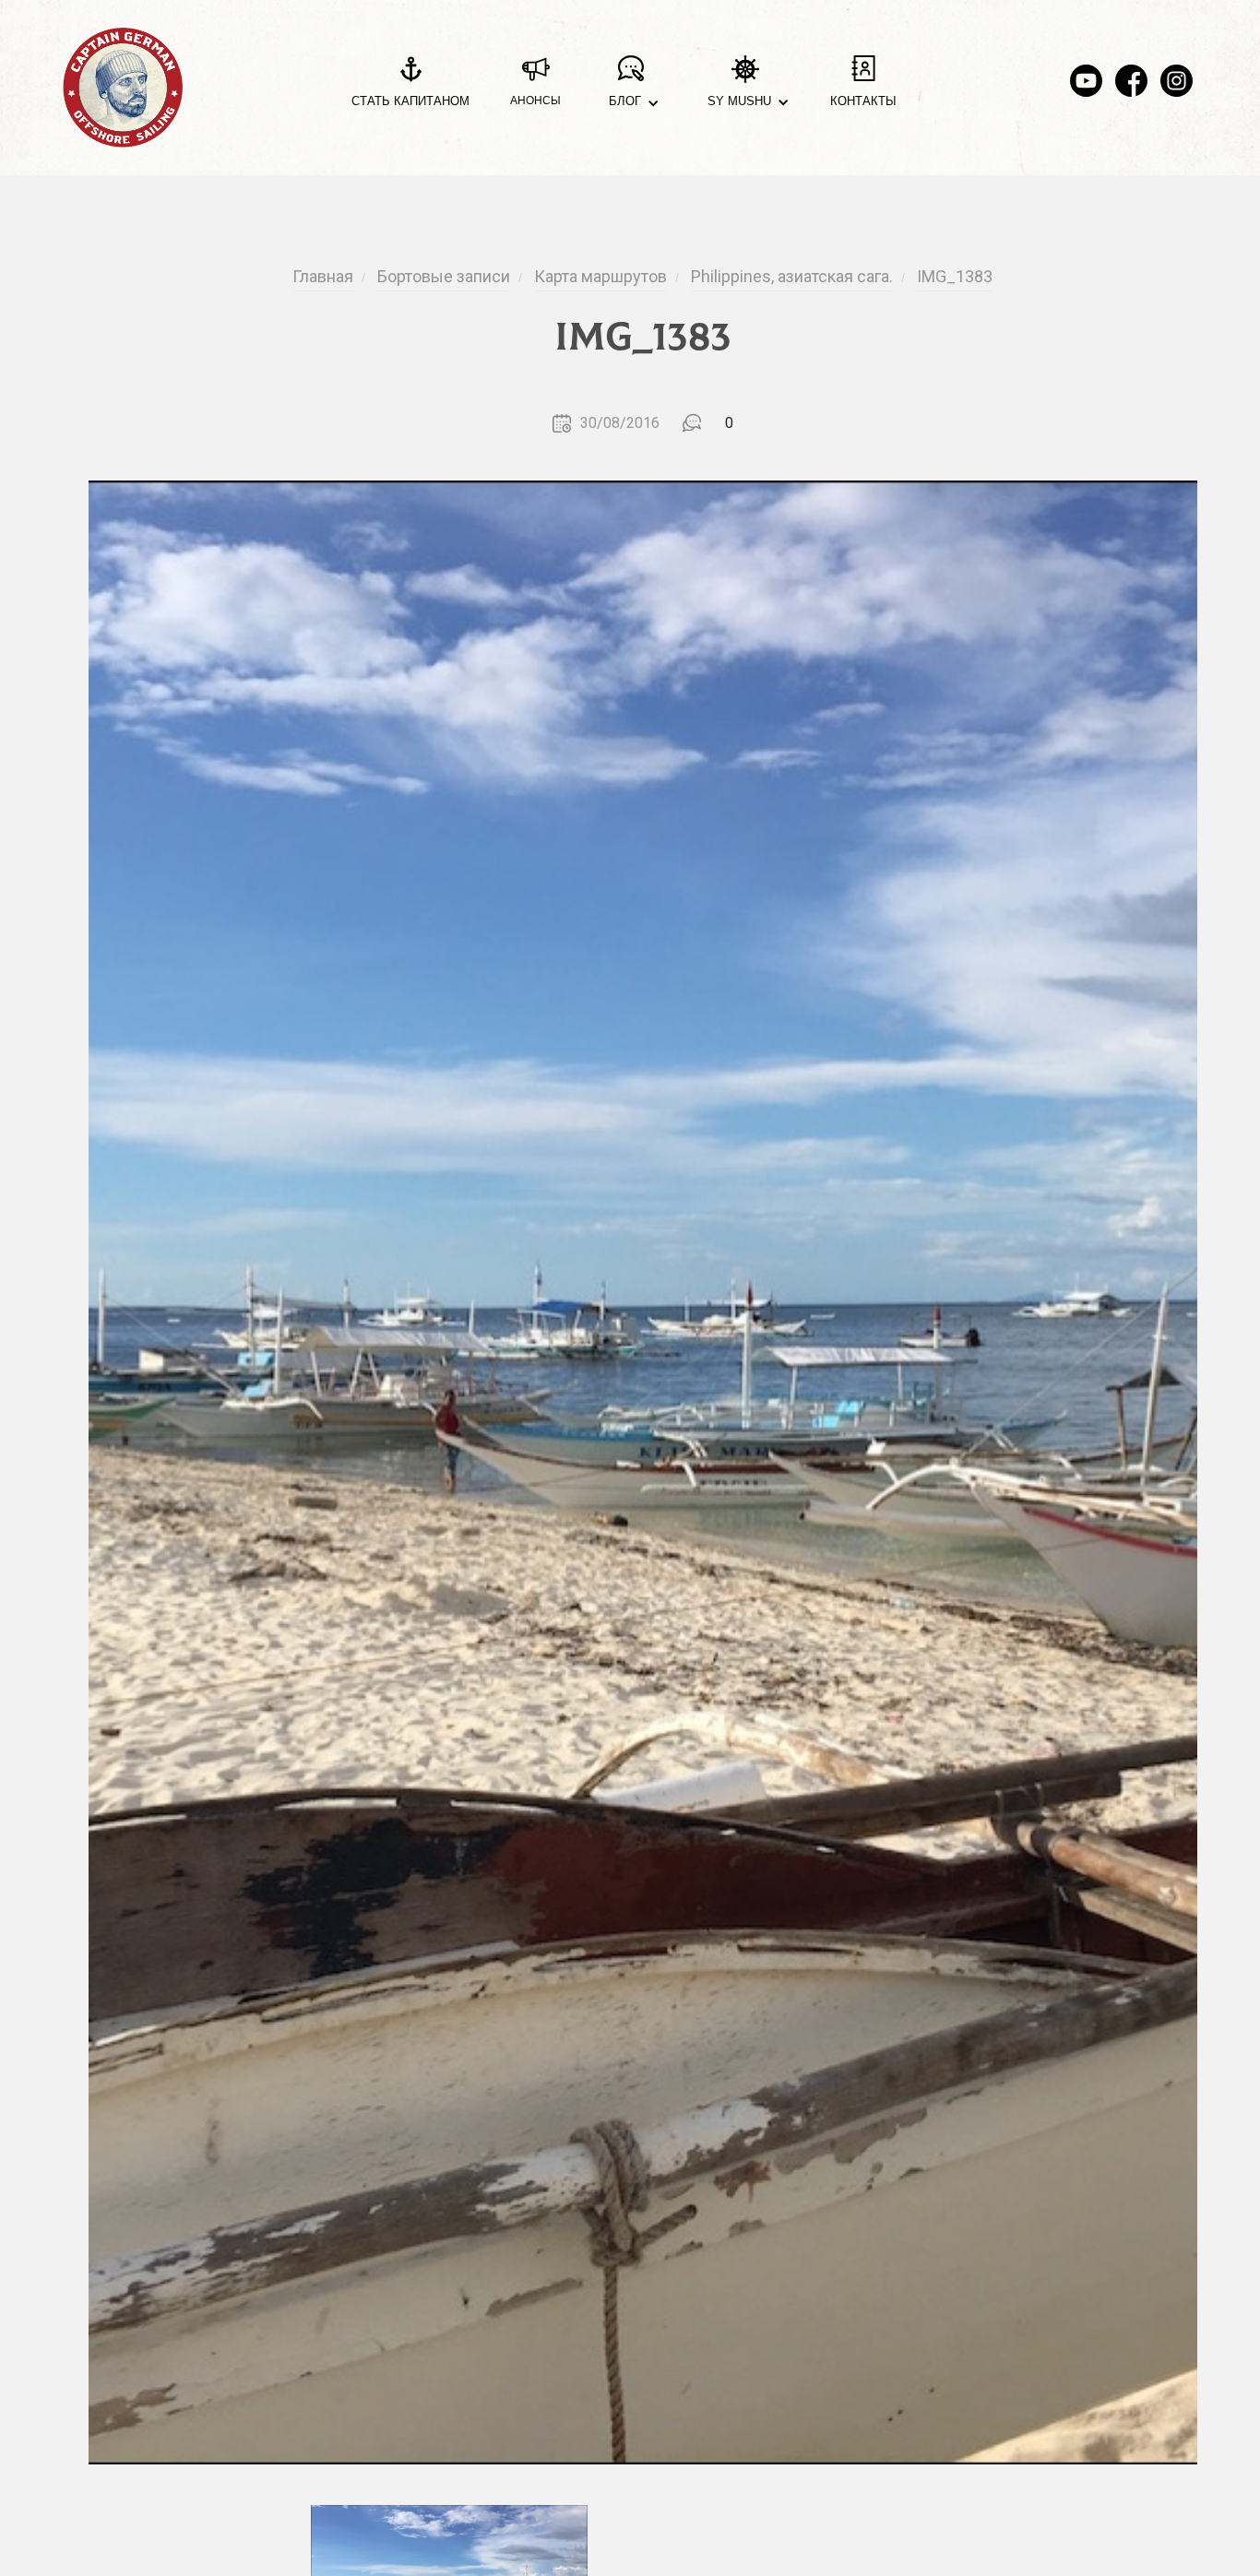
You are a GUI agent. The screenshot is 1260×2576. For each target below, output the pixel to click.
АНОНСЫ (535, 101)
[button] (630, 88)
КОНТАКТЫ (863, 101)
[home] (123, 88)
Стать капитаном (410, 101)
